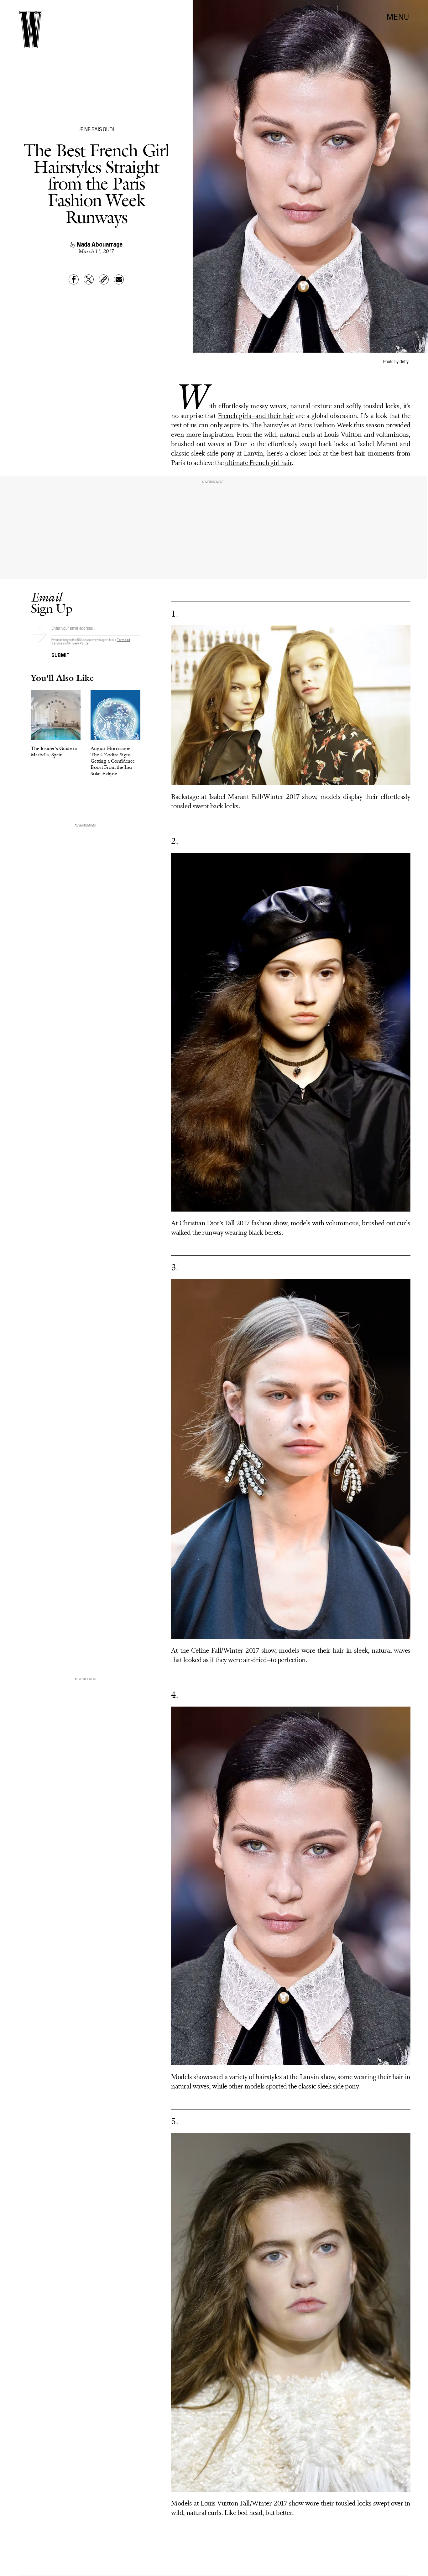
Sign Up (51, 603)
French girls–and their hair (256, 416)
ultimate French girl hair (258, 463)
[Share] (74, 279)
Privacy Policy (78, 643)
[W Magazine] (31, 30)
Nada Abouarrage (100, 244)
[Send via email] (119, 279)
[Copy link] (104, 279)
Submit (60, 654)
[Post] (89, 279)
